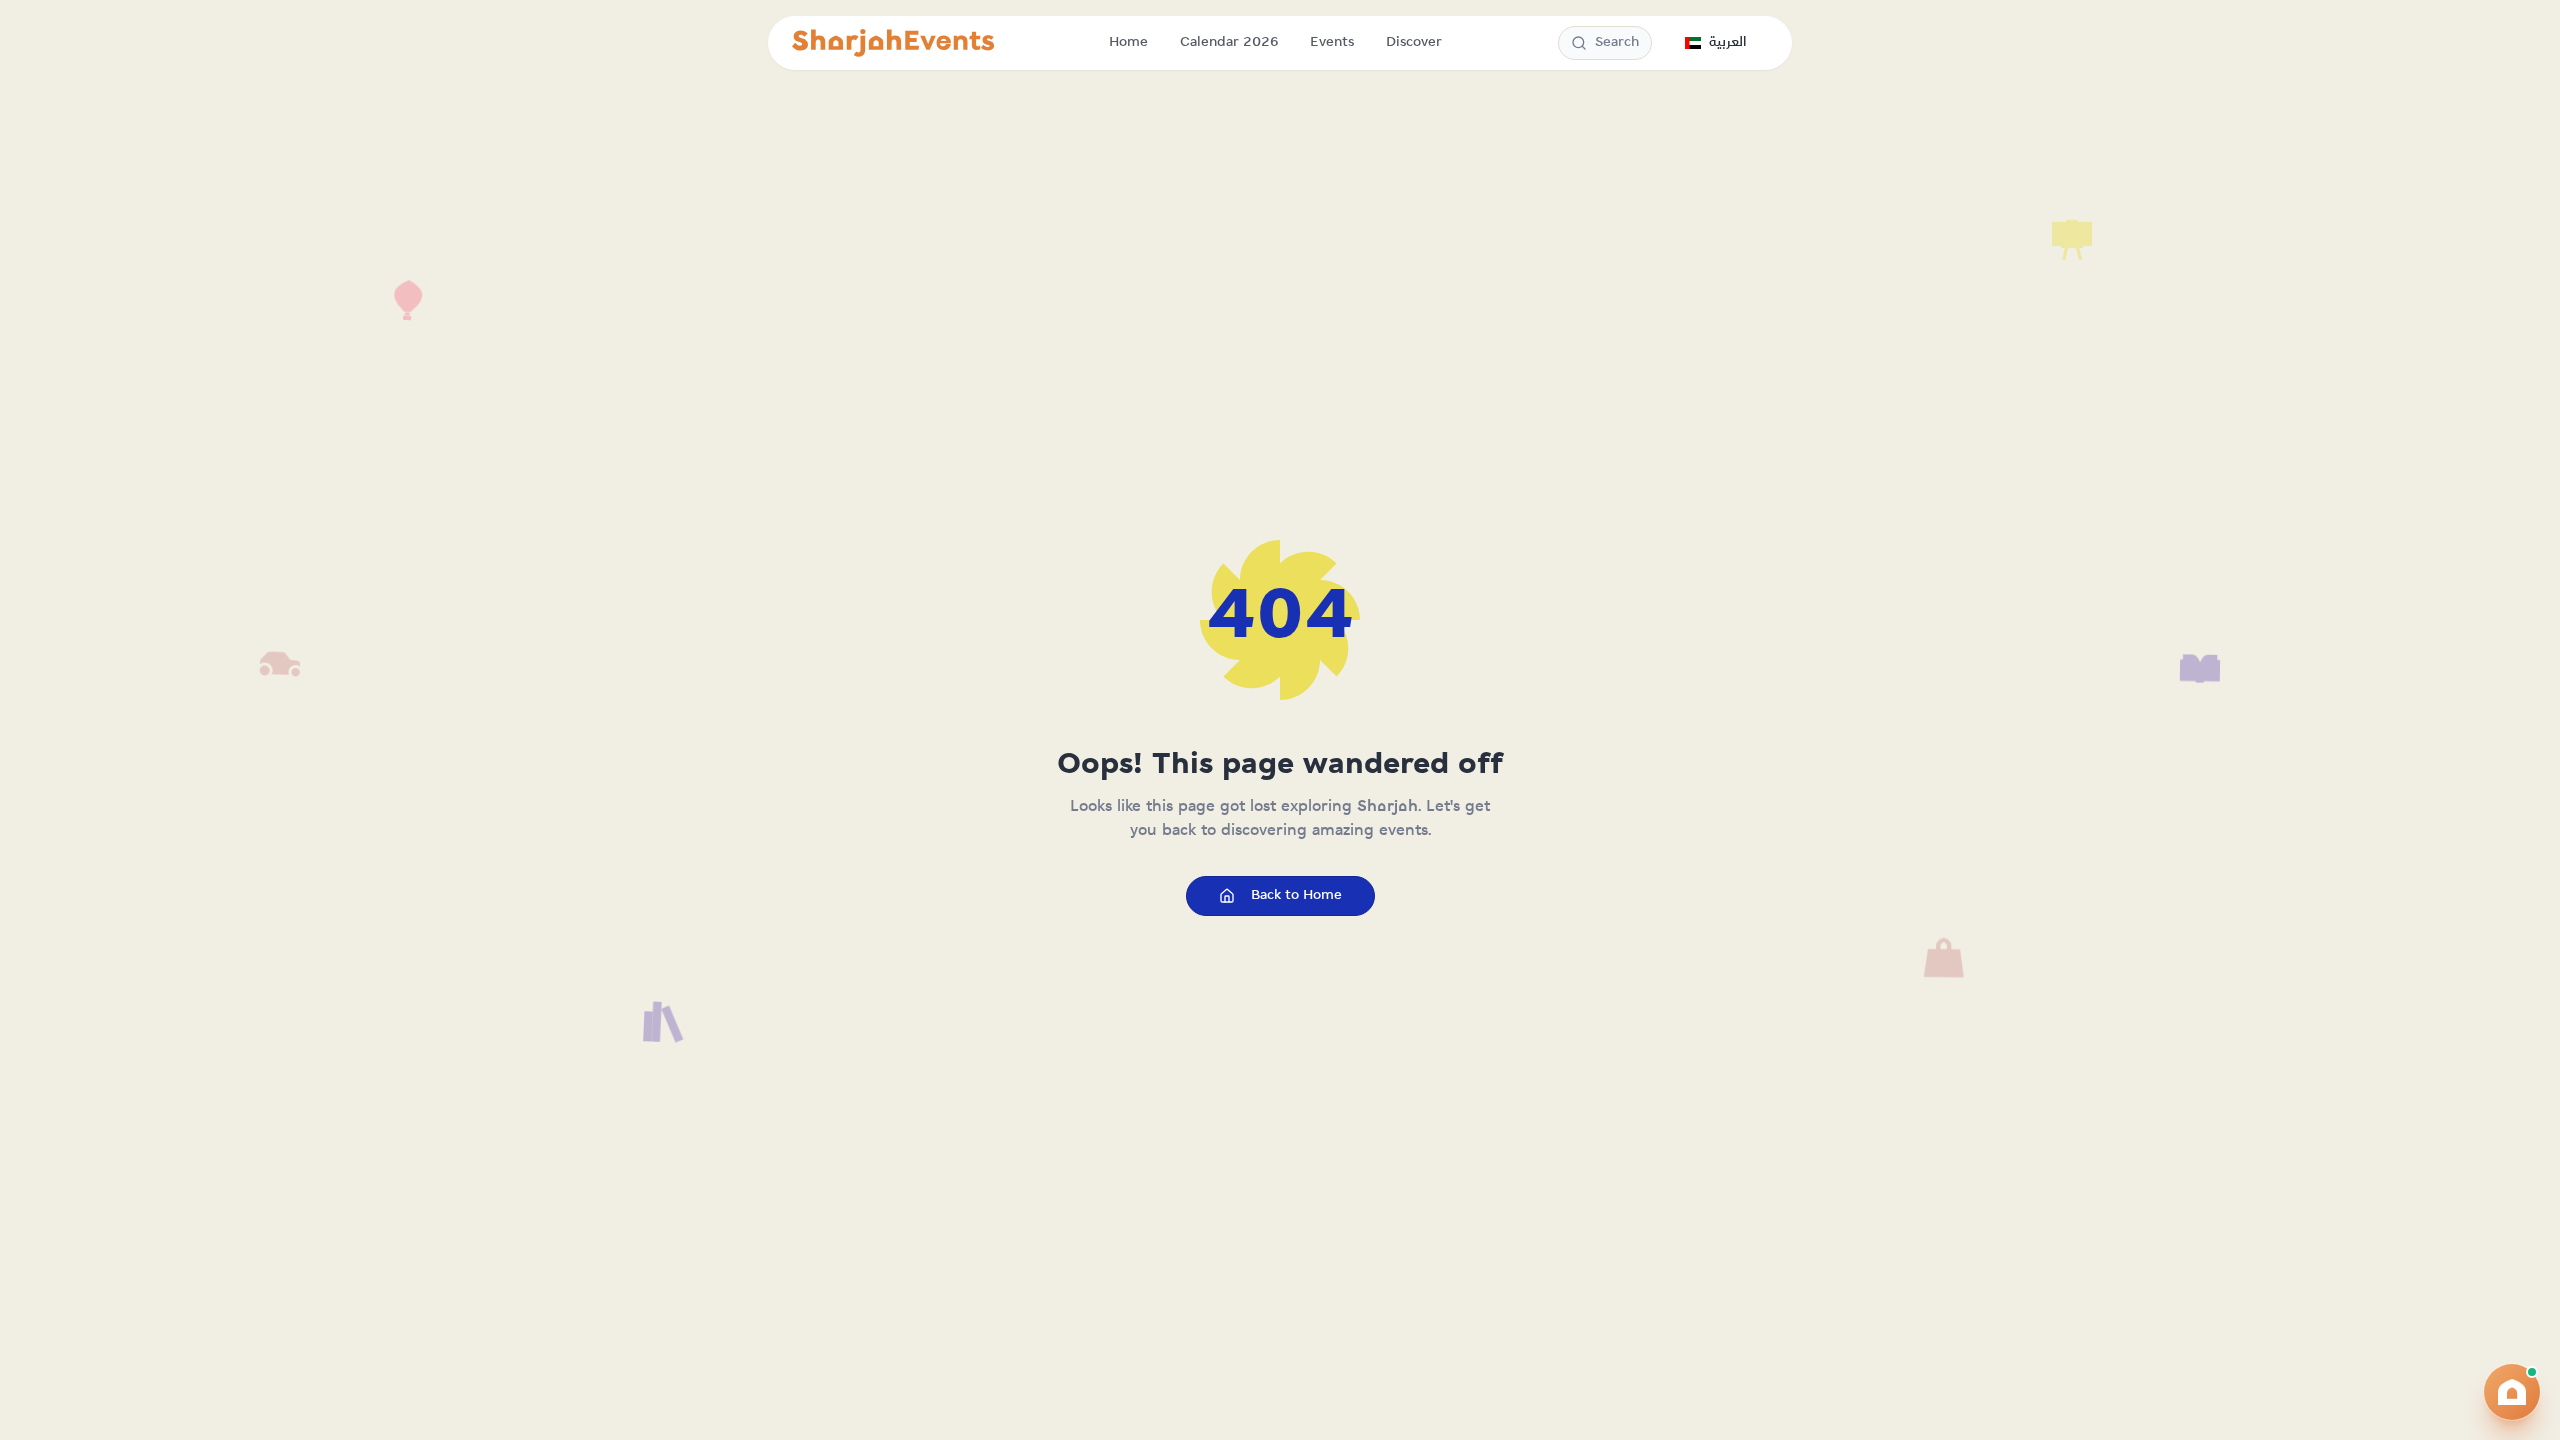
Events (1332, 42)
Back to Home (1296, 895)
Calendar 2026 (1229, 42)
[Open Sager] (2512, 1392)
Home (1128, 42)
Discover (1414, 42)
